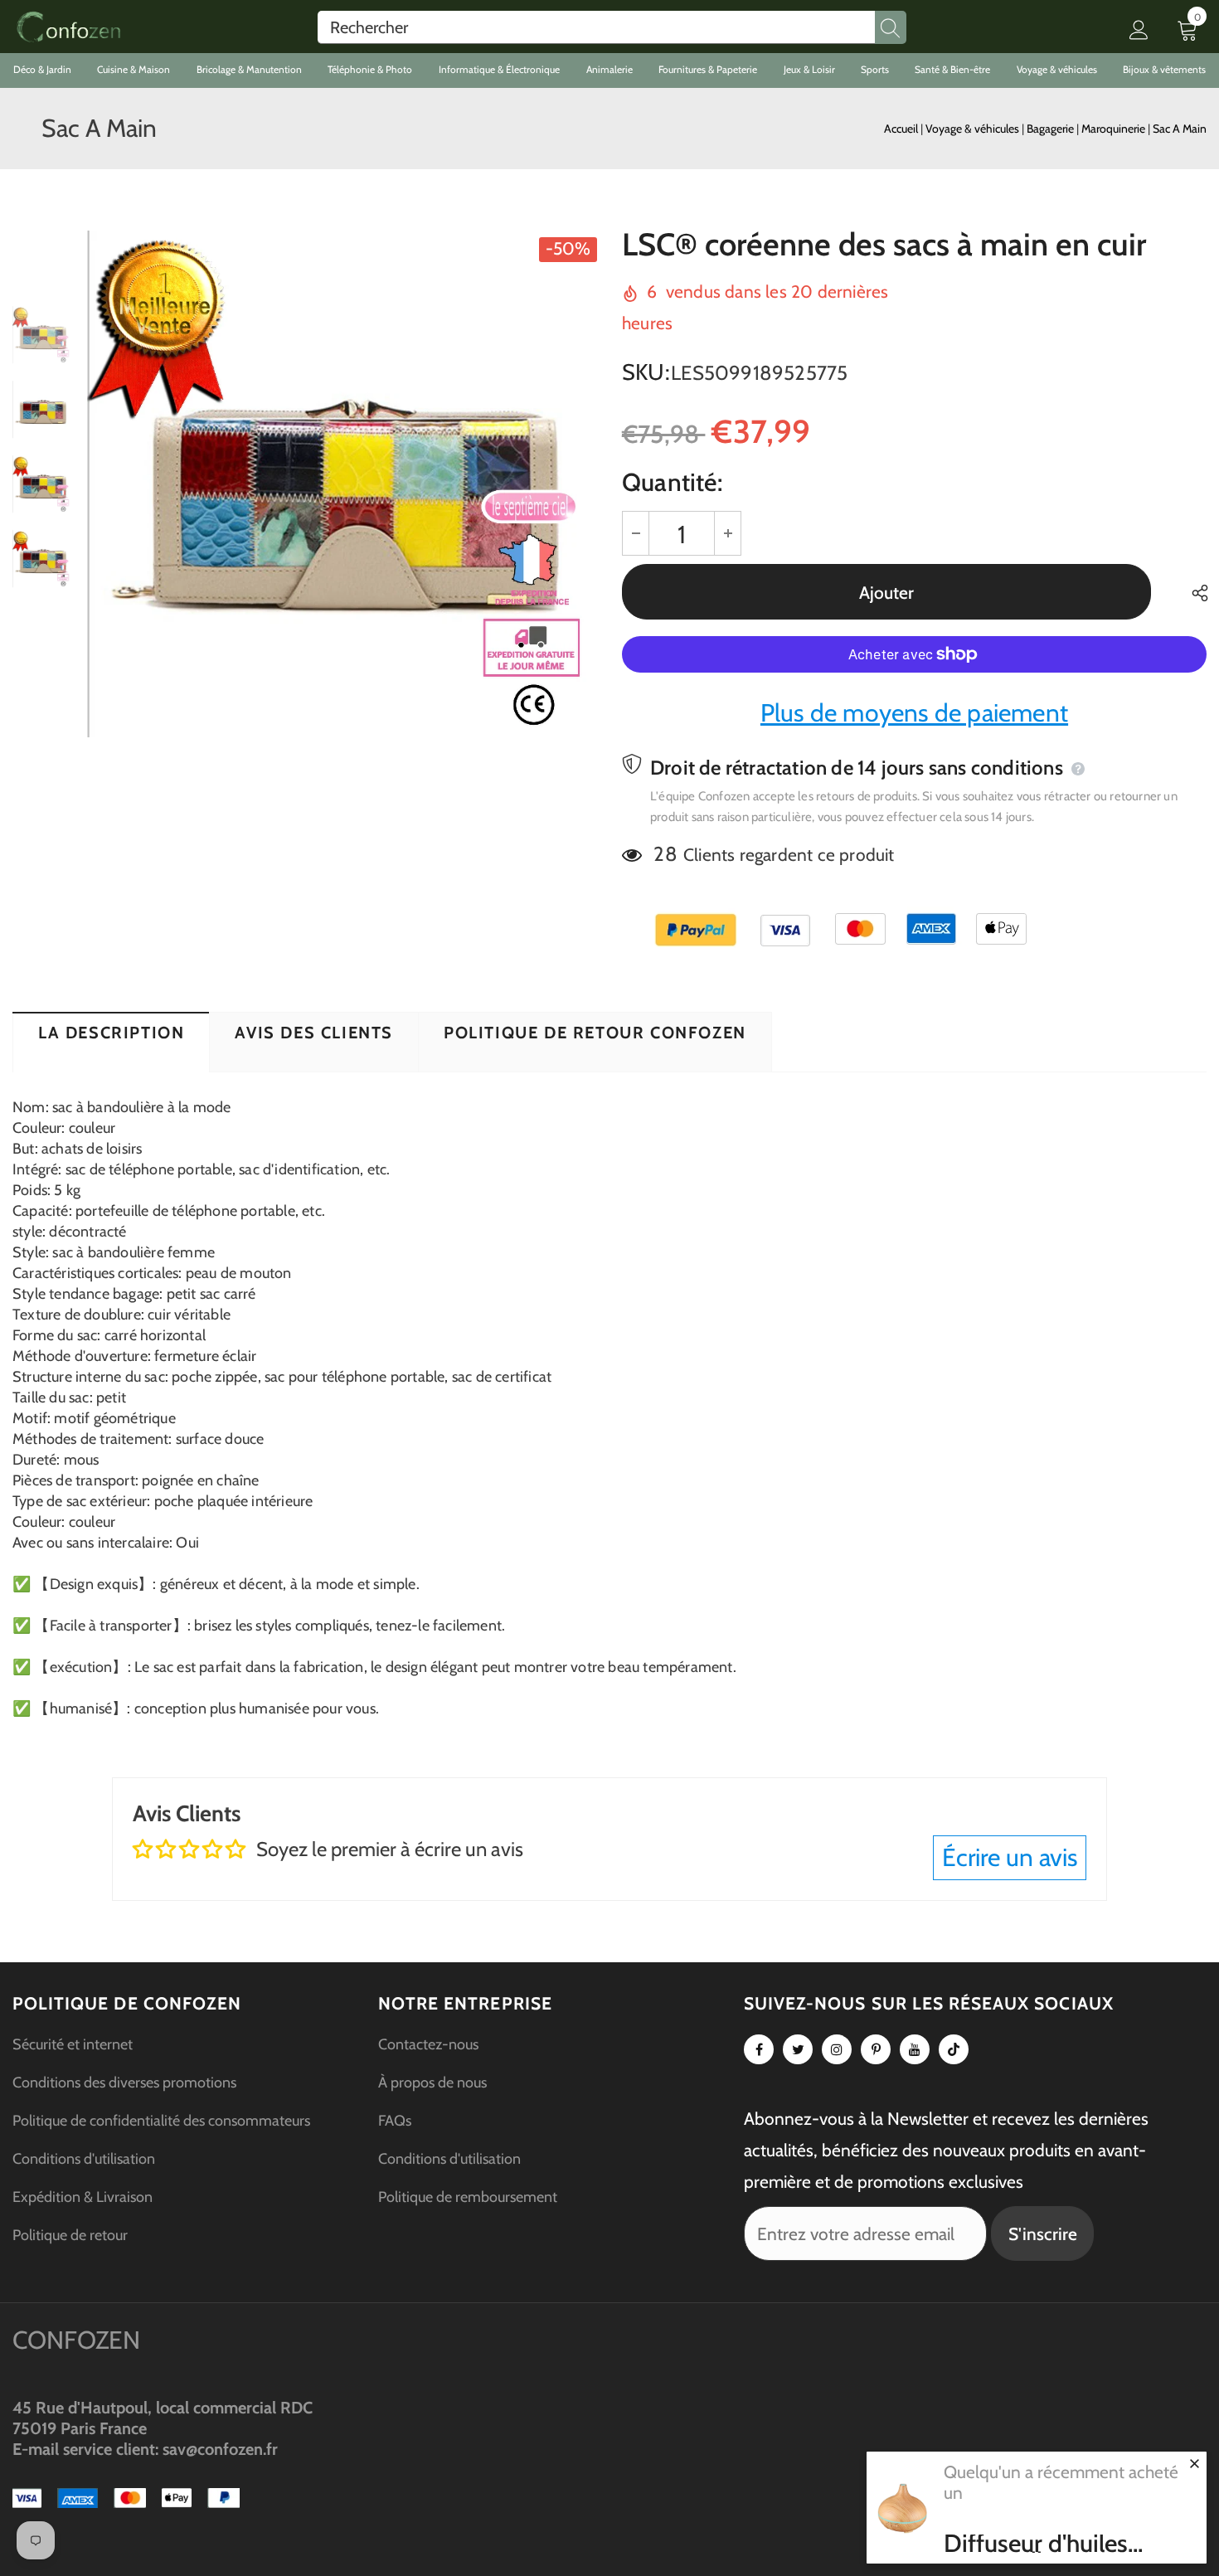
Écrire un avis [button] (1010, 1857)
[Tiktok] (954, 2049)
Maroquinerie (1115, 129)
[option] (342, 484)
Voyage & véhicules (974, 129)
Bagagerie (1051, 129)
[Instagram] (837, 2049)
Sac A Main (1180, 129)
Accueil (901, 129)
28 (665, 854)
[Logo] (68, 27)
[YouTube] (915, 2049)
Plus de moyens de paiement (914, 713)
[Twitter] (798, 2049)
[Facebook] (759, 2049)
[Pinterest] (876, 2049)
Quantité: (672, 482)
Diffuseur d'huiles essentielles (1036, 2544)
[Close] (1194, 2463)
